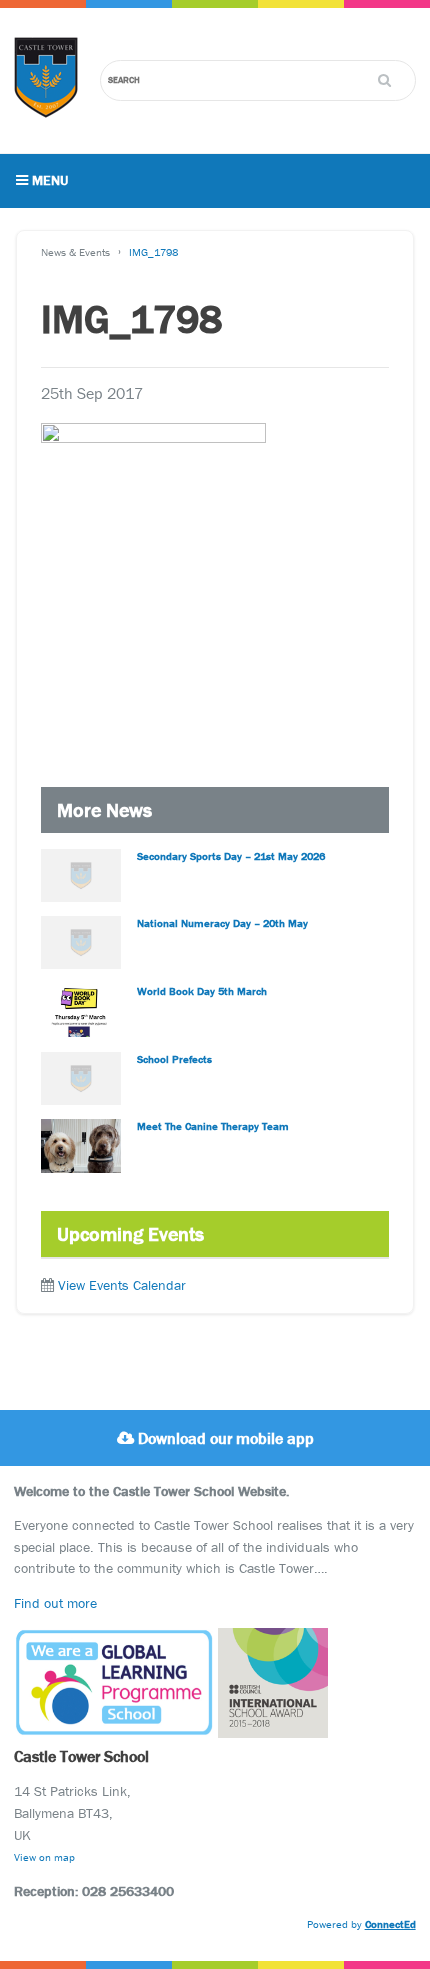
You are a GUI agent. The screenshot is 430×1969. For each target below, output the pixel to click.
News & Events (75, 252)
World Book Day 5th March (202, 991)
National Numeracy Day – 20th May (222, 923)
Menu (48, 180)
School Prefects (174, 1059)
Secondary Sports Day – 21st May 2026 (231, 856)
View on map (44, 1857)
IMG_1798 (153, 252)
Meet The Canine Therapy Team (213, 1126)
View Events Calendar (122, 1285)
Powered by (361, 1924)
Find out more (55, 1603)
